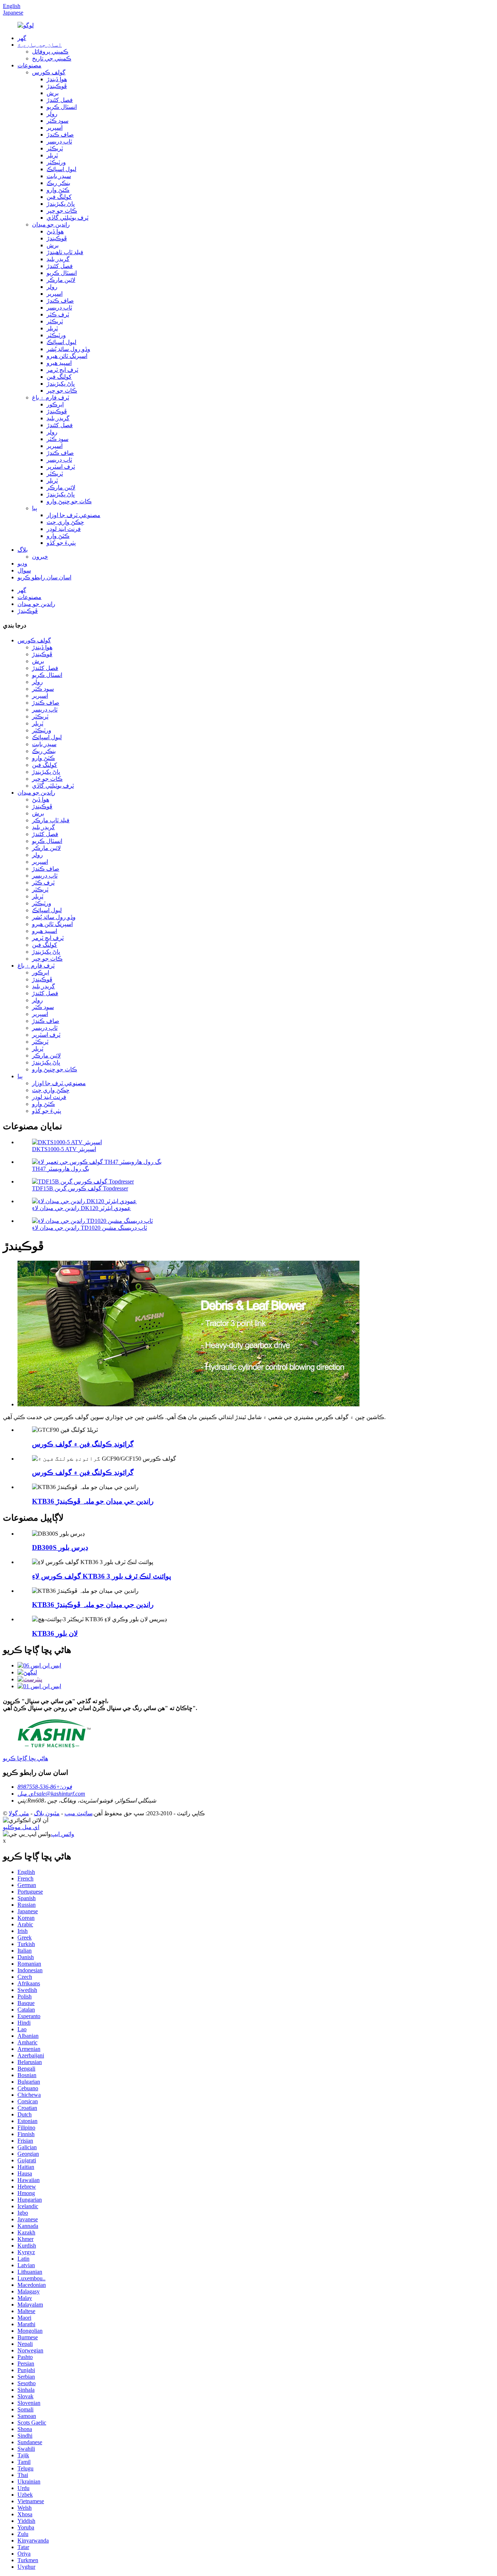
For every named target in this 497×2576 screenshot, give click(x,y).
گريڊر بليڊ (58, 259)
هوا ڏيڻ (55, 231)
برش (53, 93)
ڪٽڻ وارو (58, 190)
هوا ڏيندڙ (57, 79)
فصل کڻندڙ (60, 100)
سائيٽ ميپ (78, 1813)
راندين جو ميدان (51, 224)
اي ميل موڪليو (21, 1827)
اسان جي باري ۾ (40, 45)
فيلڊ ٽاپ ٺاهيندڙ (65, 252)
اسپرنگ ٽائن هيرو (67, 356)
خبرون (40, 557)
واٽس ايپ (63, 1834)
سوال (24, 570)
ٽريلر (52, 155)
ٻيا (35, 508)
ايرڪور (55, 404)
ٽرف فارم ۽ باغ (51, 397)
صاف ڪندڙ (60, 135)
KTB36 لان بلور (55, 1633)
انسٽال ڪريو (62, 107)
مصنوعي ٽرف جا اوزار (73, 515)
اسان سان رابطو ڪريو (44, 577)
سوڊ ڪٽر (57, 121)
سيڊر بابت (59, 176)
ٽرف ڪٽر (58, 314)
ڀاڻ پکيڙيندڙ (61, 204)
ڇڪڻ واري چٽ (65, 522)
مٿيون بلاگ (47, 1813)
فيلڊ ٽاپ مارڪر (51, 820)
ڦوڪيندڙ (57, 86)
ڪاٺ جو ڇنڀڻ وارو (69, 501)
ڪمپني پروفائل (50, 52)
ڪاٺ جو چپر (62, 211)
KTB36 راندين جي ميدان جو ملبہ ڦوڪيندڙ (93, 1501)
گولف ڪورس (49, 72)
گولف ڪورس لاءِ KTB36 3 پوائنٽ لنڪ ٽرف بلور (102, 1576)
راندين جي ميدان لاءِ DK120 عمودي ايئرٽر (81, 1208)
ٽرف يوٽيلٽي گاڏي (67, 218)
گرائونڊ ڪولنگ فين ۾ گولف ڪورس (83, 1444)
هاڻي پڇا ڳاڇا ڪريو (25, 1758)
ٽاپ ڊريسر (59, 141)
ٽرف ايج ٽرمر (62, 370)
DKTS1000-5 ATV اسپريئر (64, 1149)
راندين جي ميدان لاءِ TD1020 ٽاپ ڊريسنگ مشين (90, 1228)
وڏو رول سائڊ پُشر (68, 349)
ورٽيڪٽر (56, 162)
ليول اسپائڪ (61, 169)
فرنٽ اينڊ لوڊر (64, 529)
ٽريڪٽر (55, 148)
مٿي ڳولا (19, 1813)
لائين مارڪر (61, 280)
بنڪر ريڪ (58, 183)
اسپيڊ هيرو (59, 363)
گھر (22, 38)
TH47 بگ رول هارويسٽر (61, 1169)
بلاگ (23, 550)
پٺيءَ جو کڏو (61, 543)
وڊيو (22, 564)
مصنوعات (29, 65)
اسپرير (55, 128)
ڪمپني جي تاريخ (52, 58)
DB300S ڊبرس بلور (60, 1547)
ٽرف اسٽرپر (61, 467)
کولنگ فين (59, 197)
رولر (52, 114)
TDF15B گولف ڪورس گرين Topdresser (80, 1188)
